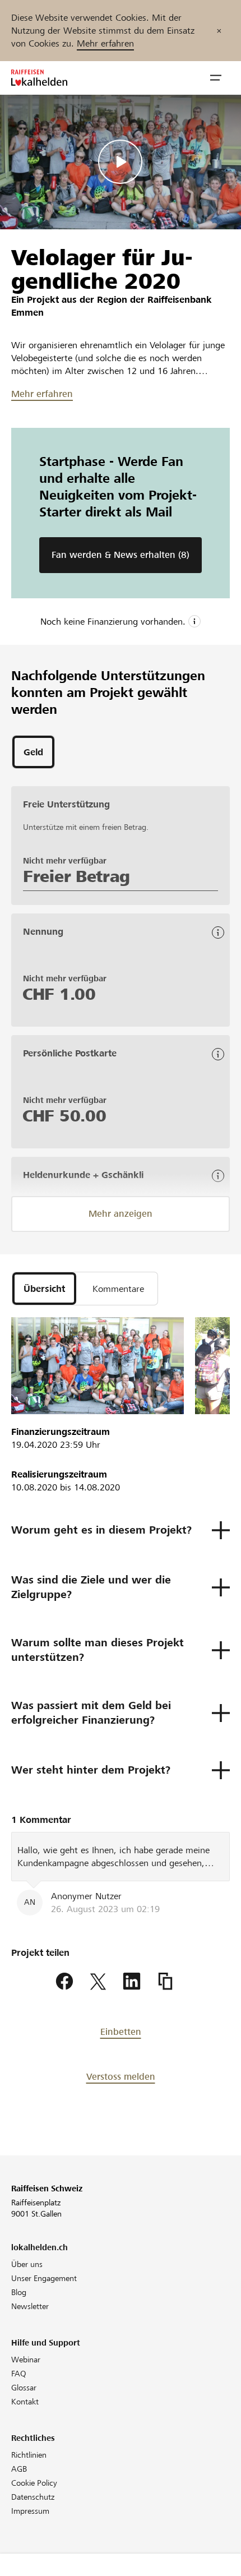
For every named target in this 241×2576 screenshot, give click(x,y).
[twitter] (98, 1982)
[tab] (33, 752)
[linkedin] (132, 1982)
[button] (216, 78)
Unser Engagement (44, 2278)
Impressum (30, 2511)
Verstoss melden (121, 2077)
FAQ (19, 2374)
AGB (19, 2469)
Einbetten (121, 2032)
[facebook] (64, 1982)
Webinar (26, 2360)
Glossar (24, 2388)
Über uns (27, 2264)
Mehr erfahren (105, 43)
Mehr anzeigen (121, 1214)
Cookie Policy (34, 2483)
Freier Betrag (77, 876)
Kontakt (25, 2402)
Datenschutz (33, 2497)
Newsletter (30, 2306)
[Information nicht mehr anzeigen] (219, 31)
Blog (19, 2292)
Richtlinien (29, 2455)
